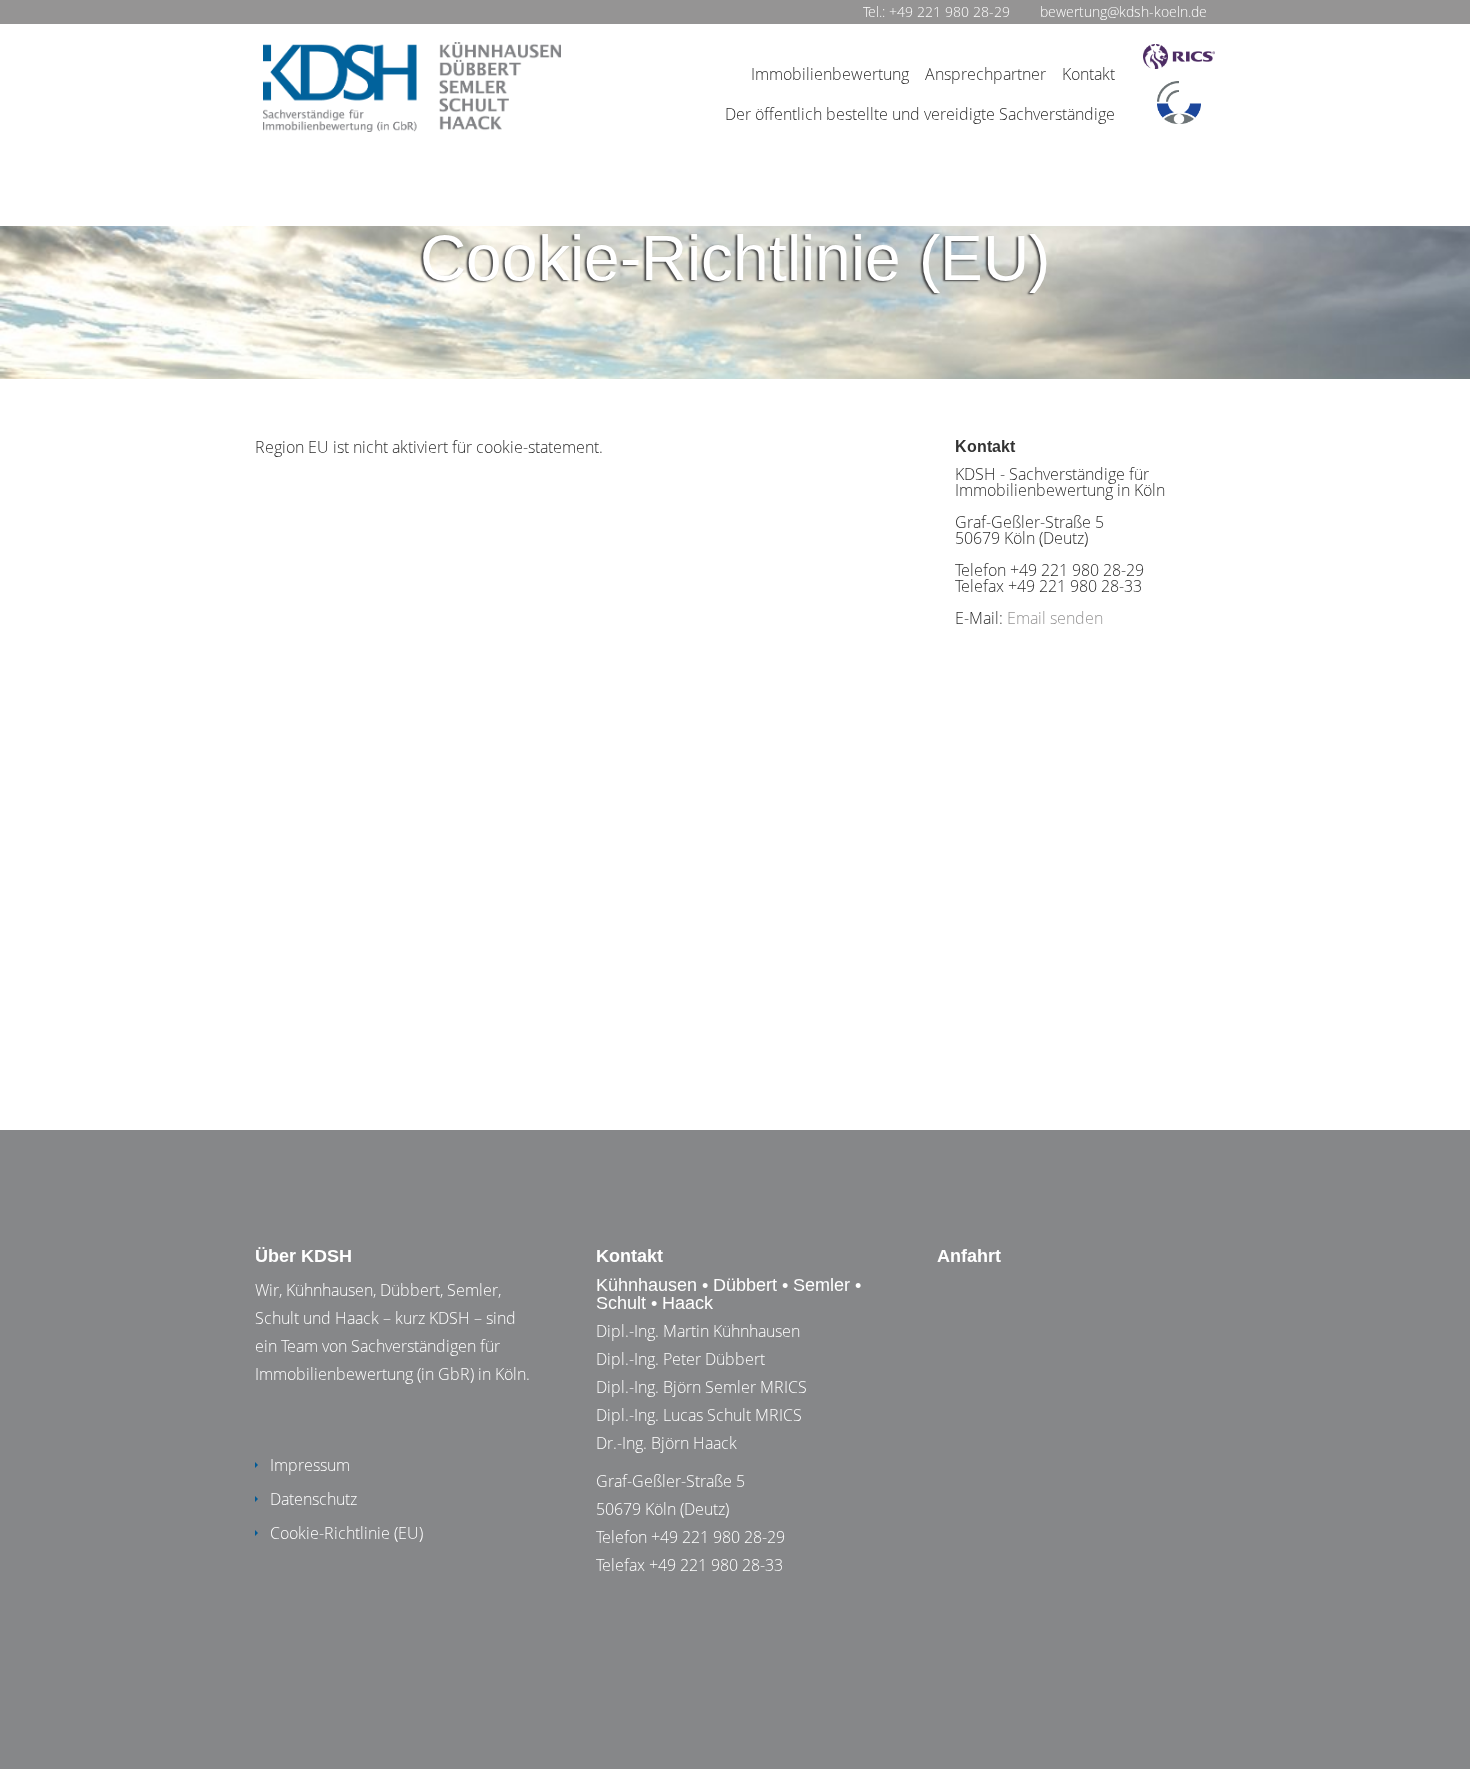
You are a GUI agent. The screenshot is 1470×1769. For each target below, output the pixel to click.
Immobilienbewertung (830, 74)
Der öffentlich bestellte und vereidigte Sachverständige (920, 114)
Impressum (310, 1465)
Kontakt (1088, 74)
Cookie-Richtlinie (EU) (346, 1533)
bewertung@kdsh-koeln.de (1123, 11)
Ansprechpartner (985, 74)
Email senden (1055, 618)
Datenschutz (313, 1499)
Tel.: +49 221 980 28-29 (936, 11)
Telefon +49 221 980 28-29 (690, 1537)
